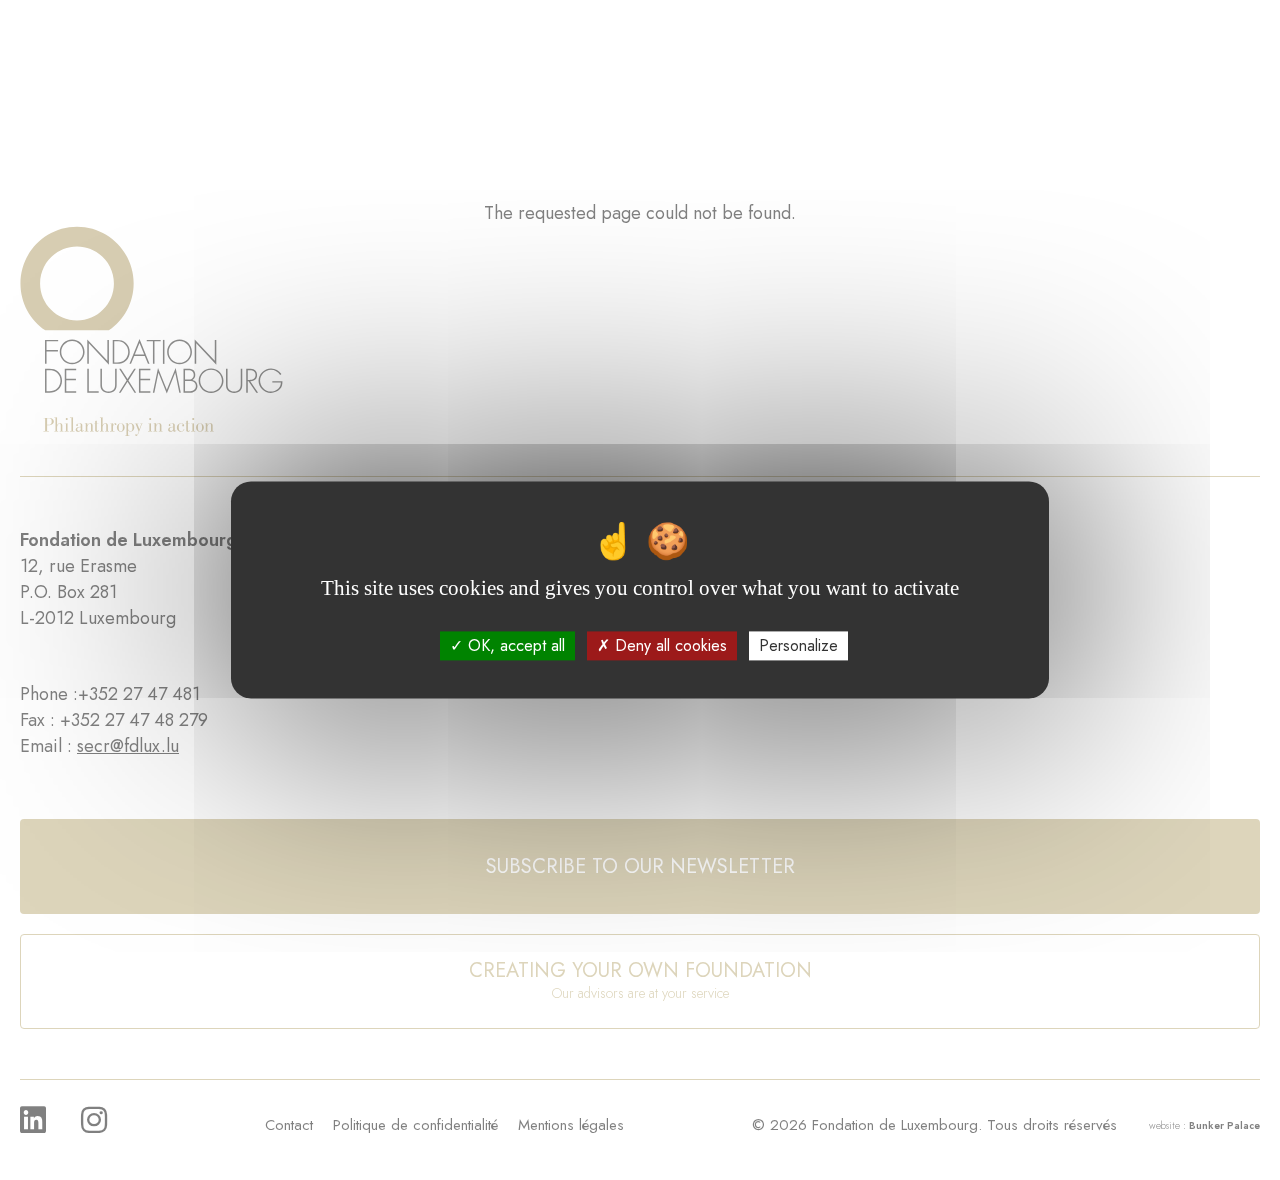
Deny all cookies (668, 645)
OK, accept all (514, 645)
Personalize (798, 645)
